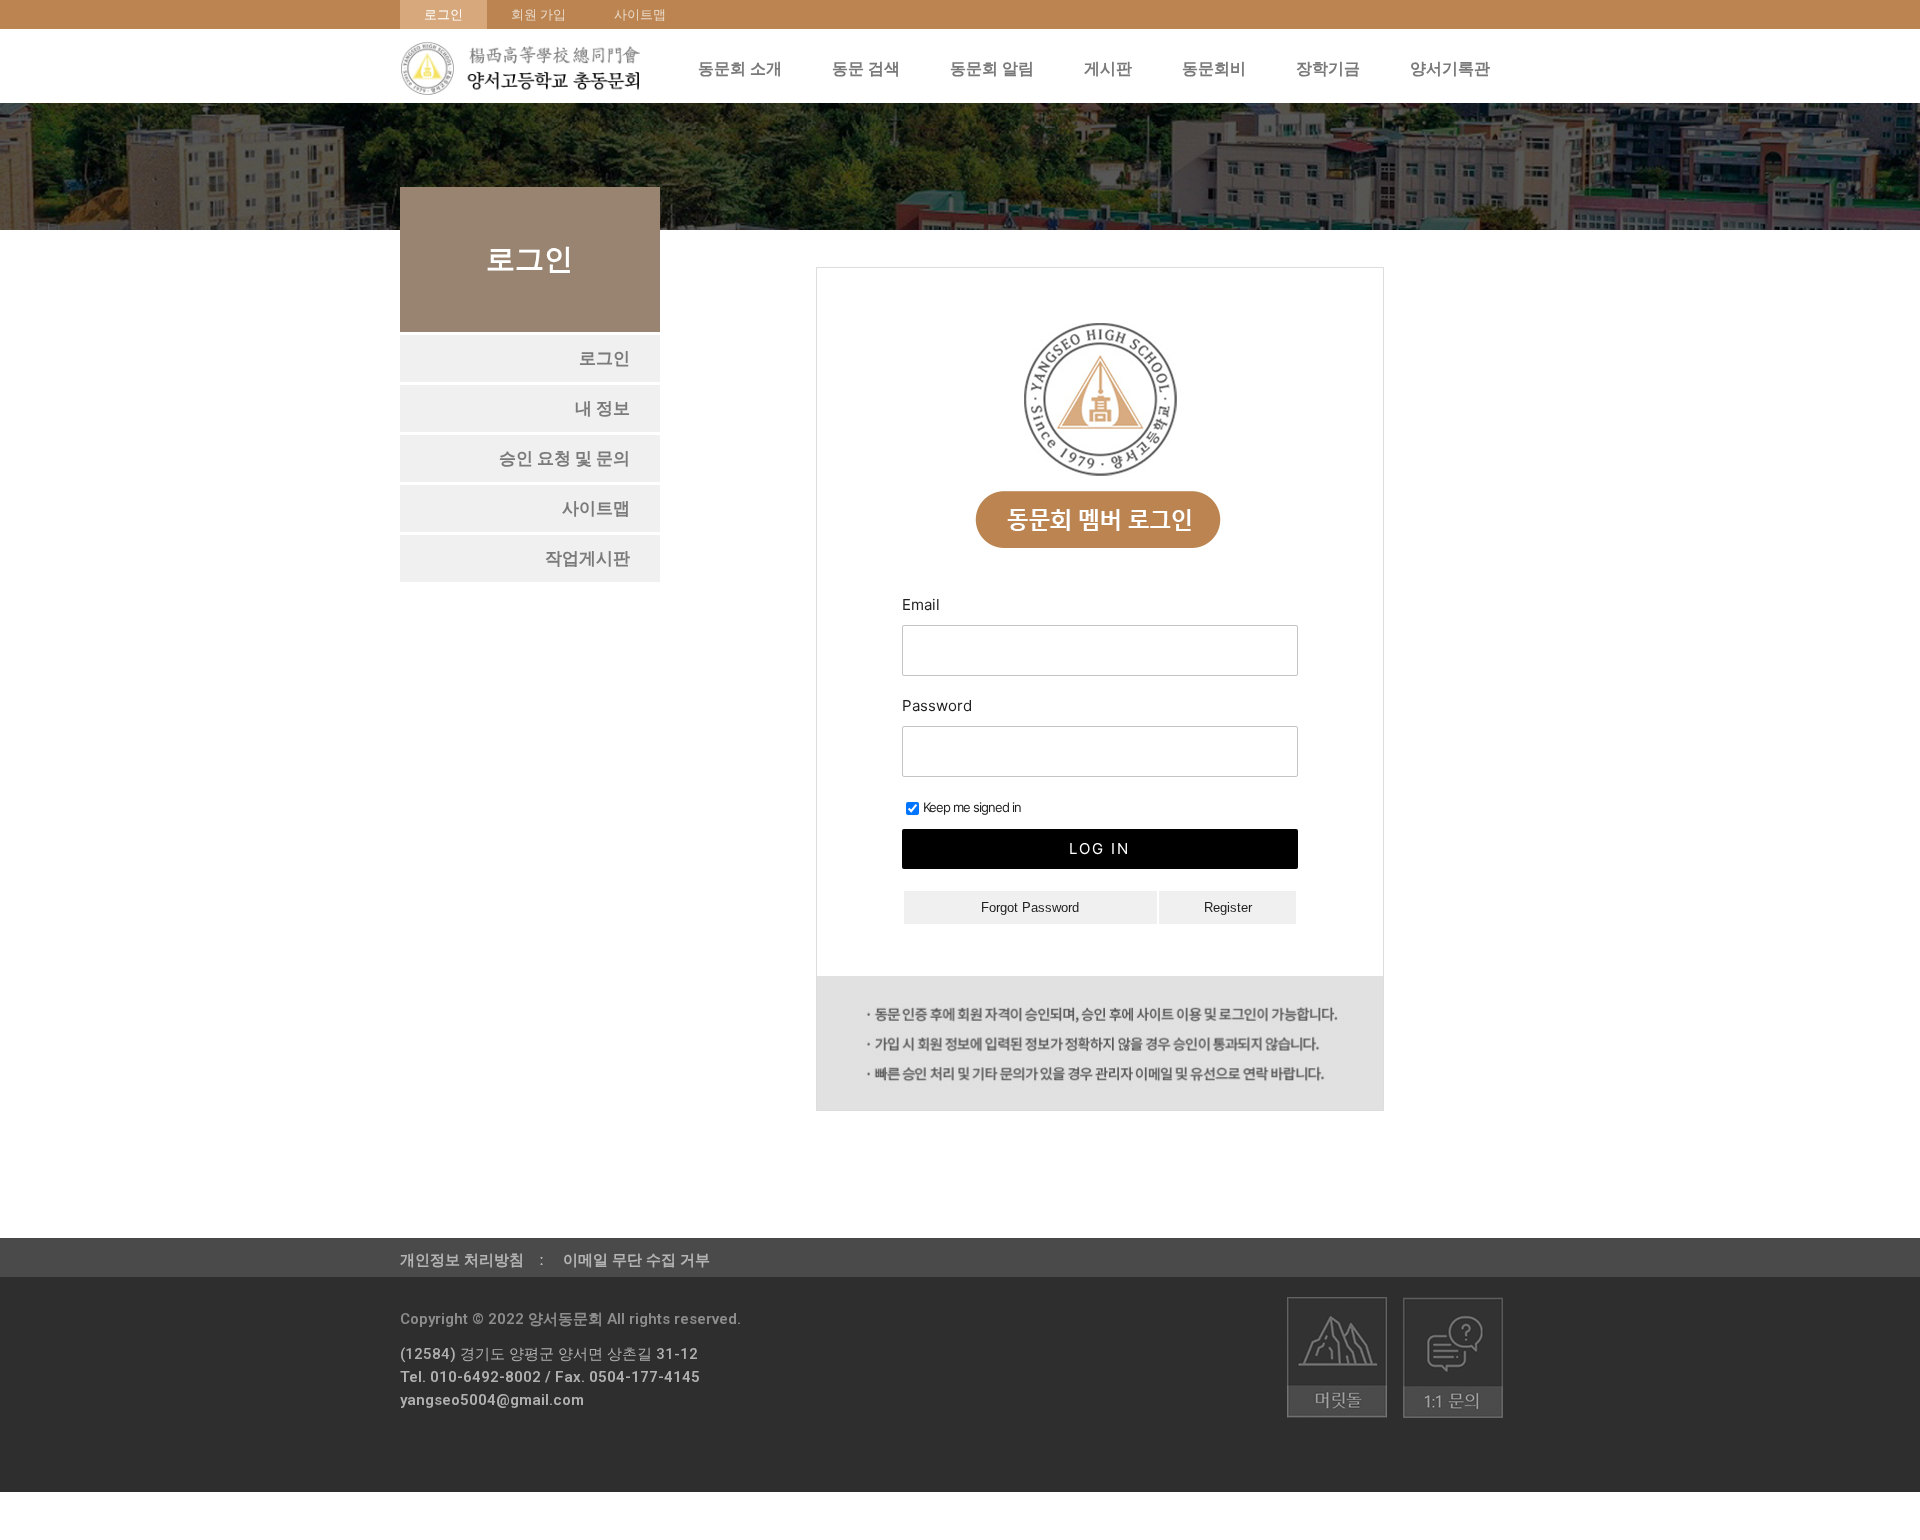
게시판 (1108, 68)
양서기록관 (1450, 68)
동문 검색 (866, 68)
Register (1228, 907)
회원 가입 (538, 14)
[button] (604, 358)
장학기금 (1328, 68)
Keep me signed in (972, 807)
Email (921, 604)
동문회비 (1214, 68)
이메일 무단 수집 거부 (636, 1260)
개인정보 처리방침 (462, 1260)
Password (937, 705)
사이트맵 (640, 14)
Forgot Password (1030, 907)
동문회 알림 (992, 68)
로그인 (443, 14)
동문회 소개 (740, 68)
